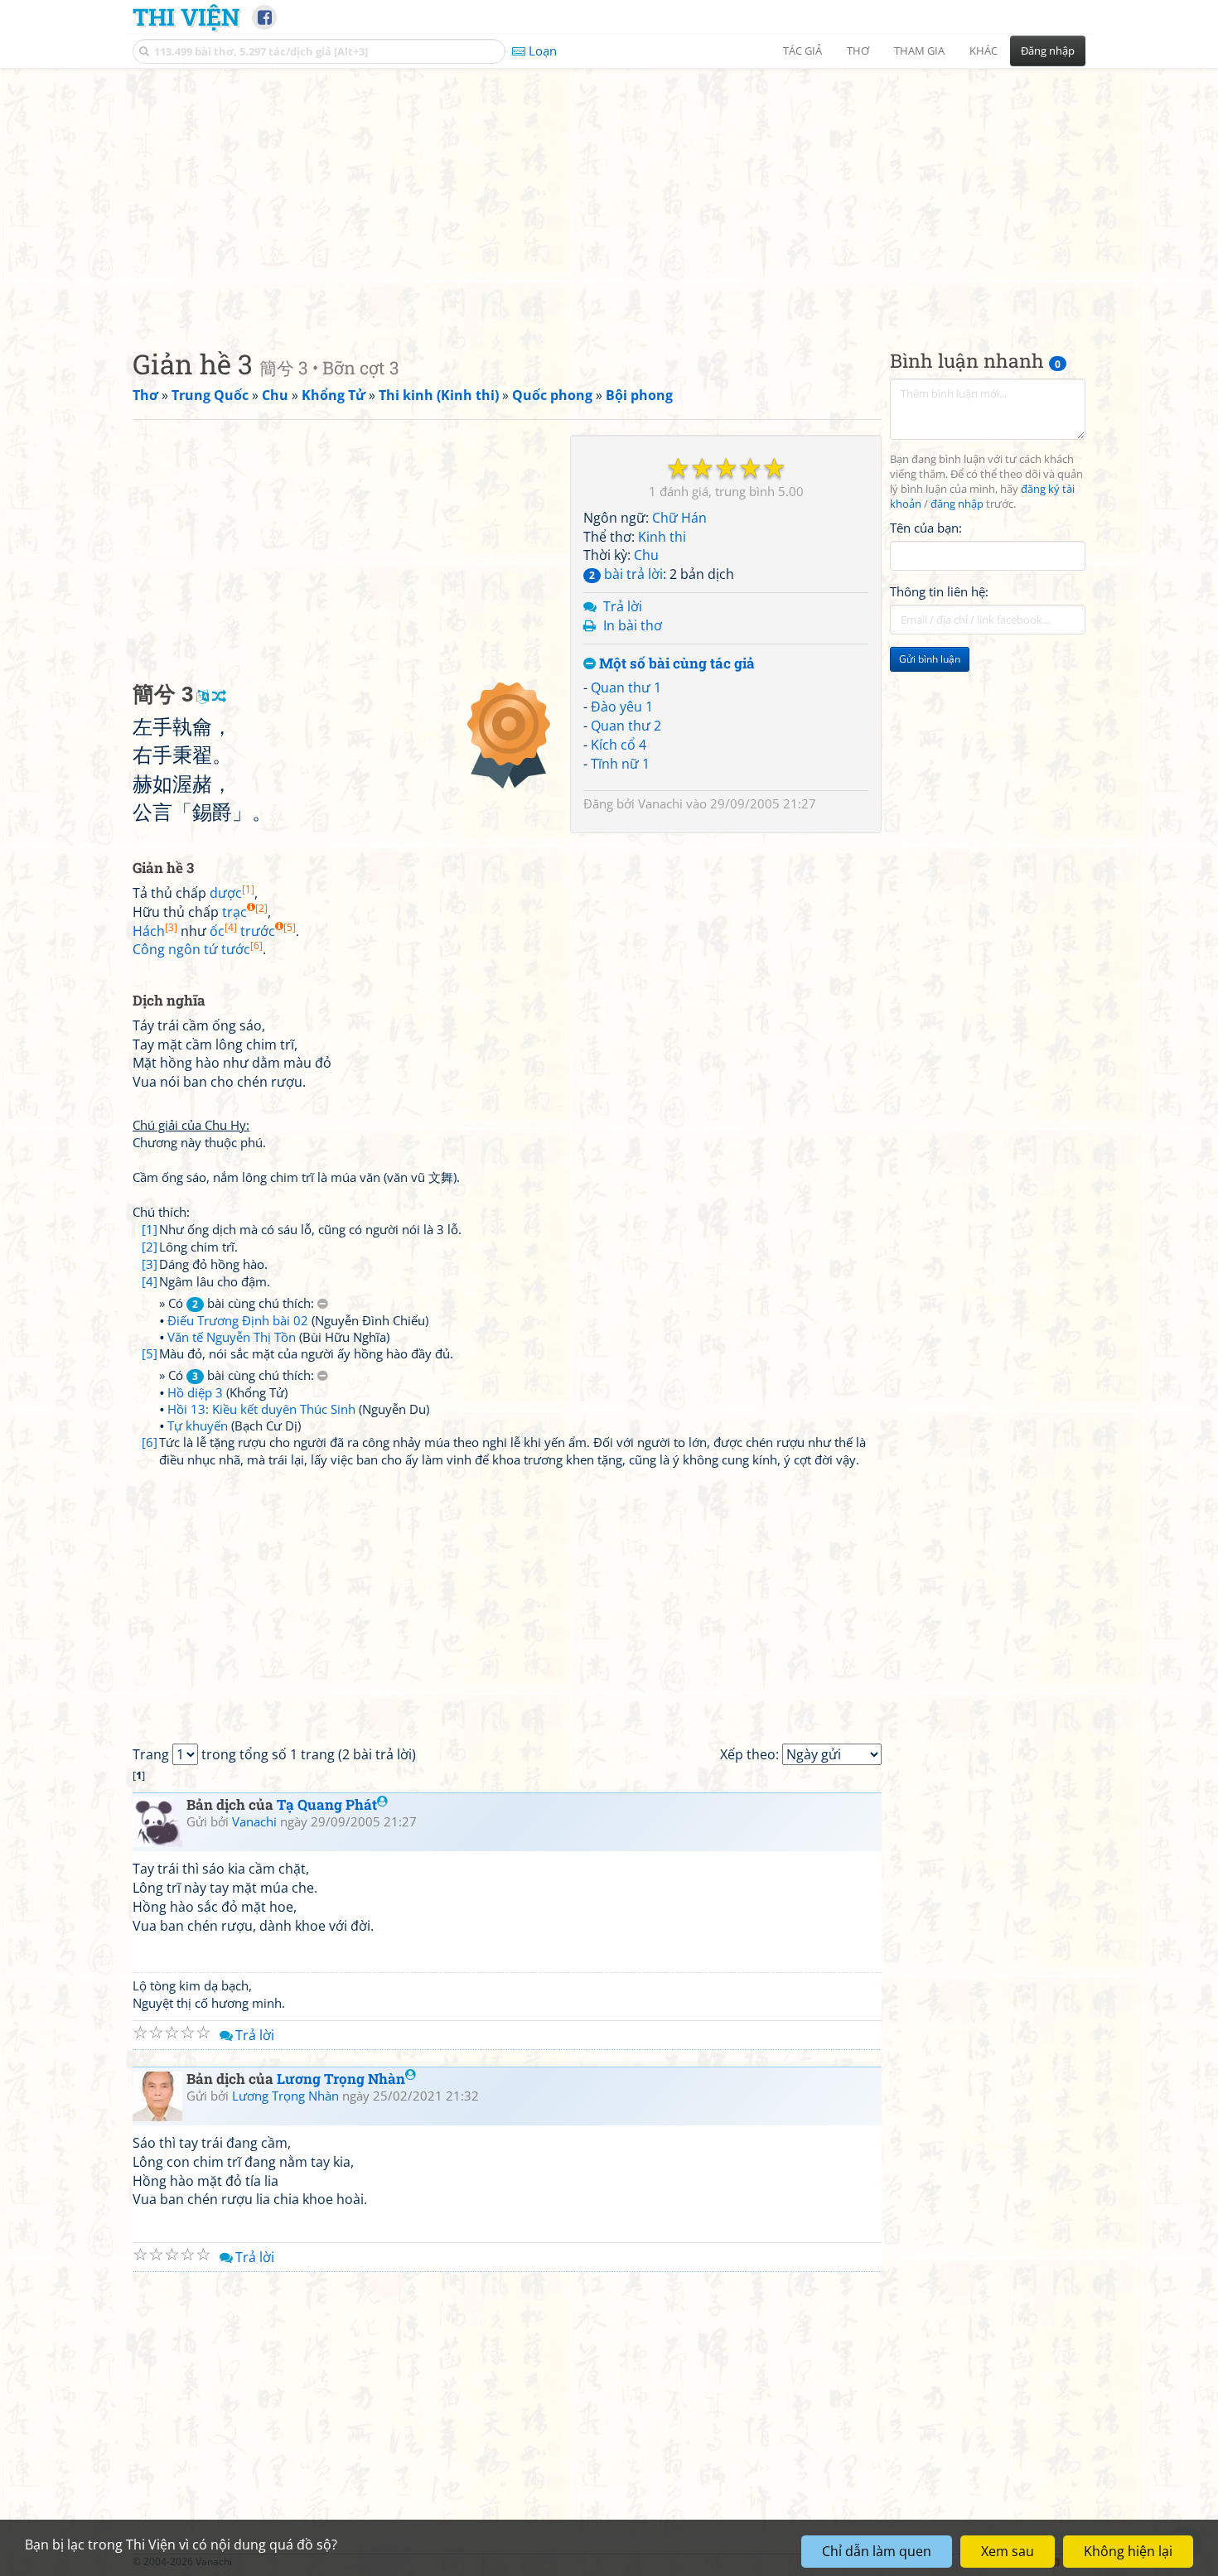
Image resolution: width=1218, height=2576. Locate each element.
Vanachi (660, 803)
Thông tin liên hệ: (939, 591)
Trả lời (623, 606)
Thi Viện (186, 17)
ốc (223, 931)
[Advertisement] (609, 195)
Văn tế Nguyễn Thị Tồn (232, 1337)
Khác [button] (984, 51)
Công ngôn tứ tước (198, 949)
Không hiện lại (1128, 2551)
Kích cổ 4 (619, 745)
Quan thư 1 (626, 687)
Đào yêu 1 (622, 707)
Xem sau (1008, 2551)
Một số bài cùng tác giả (675, 664)
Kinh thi (662, 537)
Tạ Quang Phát (327, 1804)
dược (232, 893)
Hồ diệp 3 (195, 1392)
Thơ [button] (858, 51)
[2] (150, 1247)
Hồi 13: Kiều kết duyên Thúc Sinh (261, 1409)
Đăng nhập (1048, 51)
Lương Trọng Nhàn (341, 2079)
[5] (150, 1353)
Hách (155, 931)
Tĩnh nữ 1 (620, 764)
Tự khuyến (198, 1425)
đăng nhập (957, 504)
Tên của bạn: (926, 527)
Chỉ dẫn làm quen (877, 2551)
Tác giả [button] (802, 51)
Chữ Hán (679, 518)
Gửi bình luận (930, 659)
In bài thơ (633, 625)
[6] (150, 1442)
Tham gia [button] (919, 51)
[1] (150, 1229)
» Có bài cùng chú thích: (238, 1303)
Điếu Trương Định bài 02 (238, 1320)
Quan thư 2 (626, 726)
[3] (150, 1264)
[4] (150, 1281)
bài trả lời (626, 574)
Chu (646, 555)
